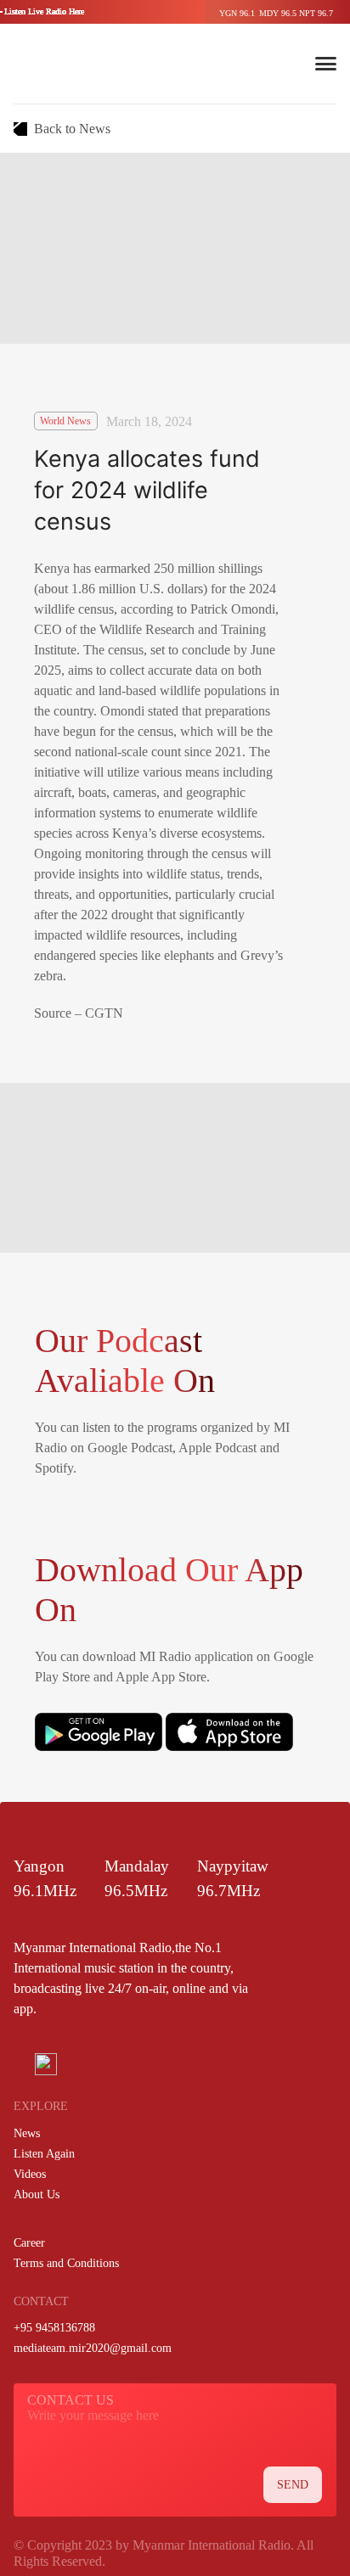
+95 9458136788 (54, 2328)
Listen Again (44, 2154)
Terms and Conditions (66, 2263)
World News (65, 421)
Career (29, 2243)
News (27, 2133)
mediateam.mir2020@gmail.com (93, 2348)
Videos (30, 2174)
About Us (37, 2194)
